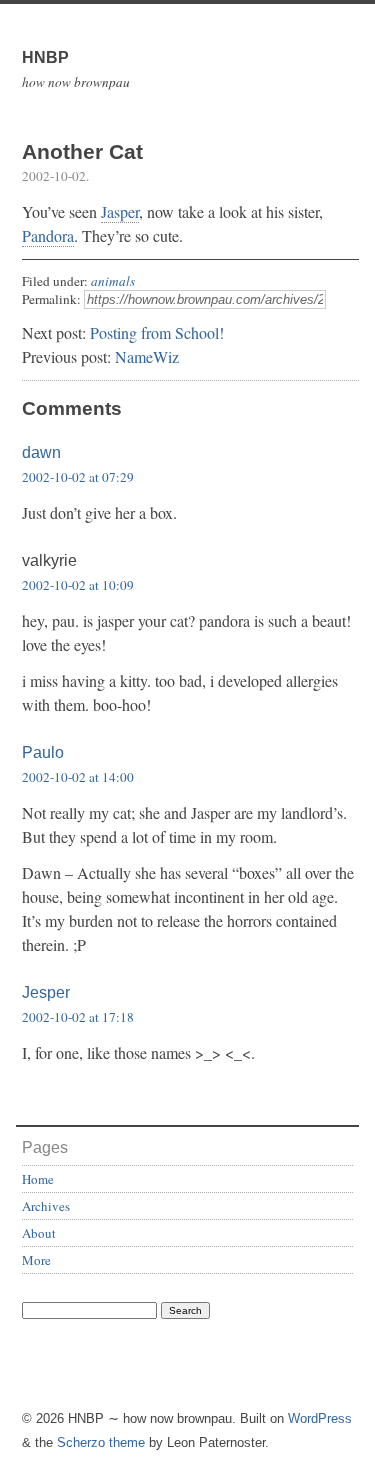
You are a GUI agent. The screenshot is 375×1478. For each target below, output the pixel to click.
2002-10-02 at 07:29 (78, 477)
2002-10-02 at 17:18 (78, 1017)
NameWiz (147, 356)
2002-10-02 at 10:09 (78, 585)
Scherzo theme (101, 1442)
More (36, 1260)
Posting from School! (157, 332)
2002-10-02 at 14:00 (78, 777)
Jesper (46, 992)
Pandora (48, 235)
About (39, 1233)
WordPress (320, 1418)
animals (113, 281)
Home (38, 1179)
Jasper (120, 211)
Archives (46, 1206)
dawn (41, 452)
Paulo (43, 752)
